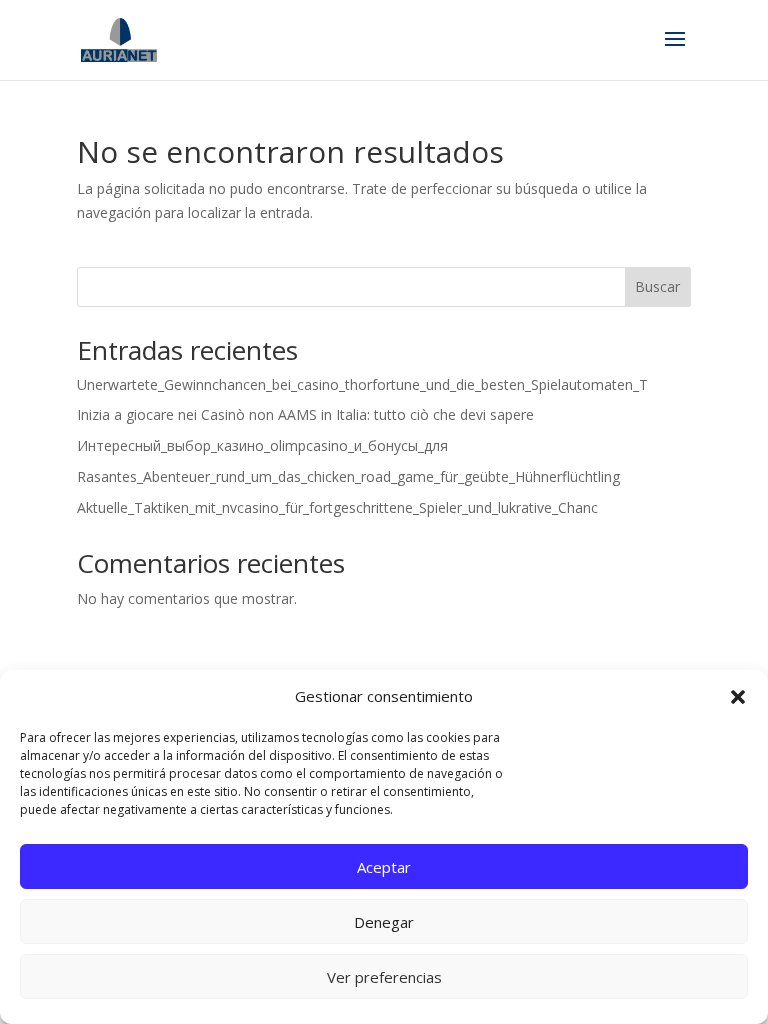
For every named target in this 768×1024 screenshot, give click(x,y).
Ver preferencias (384, 977)
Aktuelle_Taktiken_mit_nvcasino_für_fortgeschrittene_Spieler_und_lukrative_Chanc (337, 507)
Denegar (384, 922)
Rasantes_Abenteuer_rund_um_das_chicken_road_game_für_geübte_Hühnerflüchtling (348, 476)
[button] (738, 697)
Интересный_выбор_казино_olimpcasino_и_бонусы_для (262, 445)
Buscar (657, 286)
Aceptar (384, 867)
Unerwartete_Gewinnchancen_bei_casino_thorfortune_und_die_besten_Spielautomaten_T (362, 384)
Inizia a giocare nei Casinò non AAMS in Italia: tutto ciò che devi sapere (305, 414)
